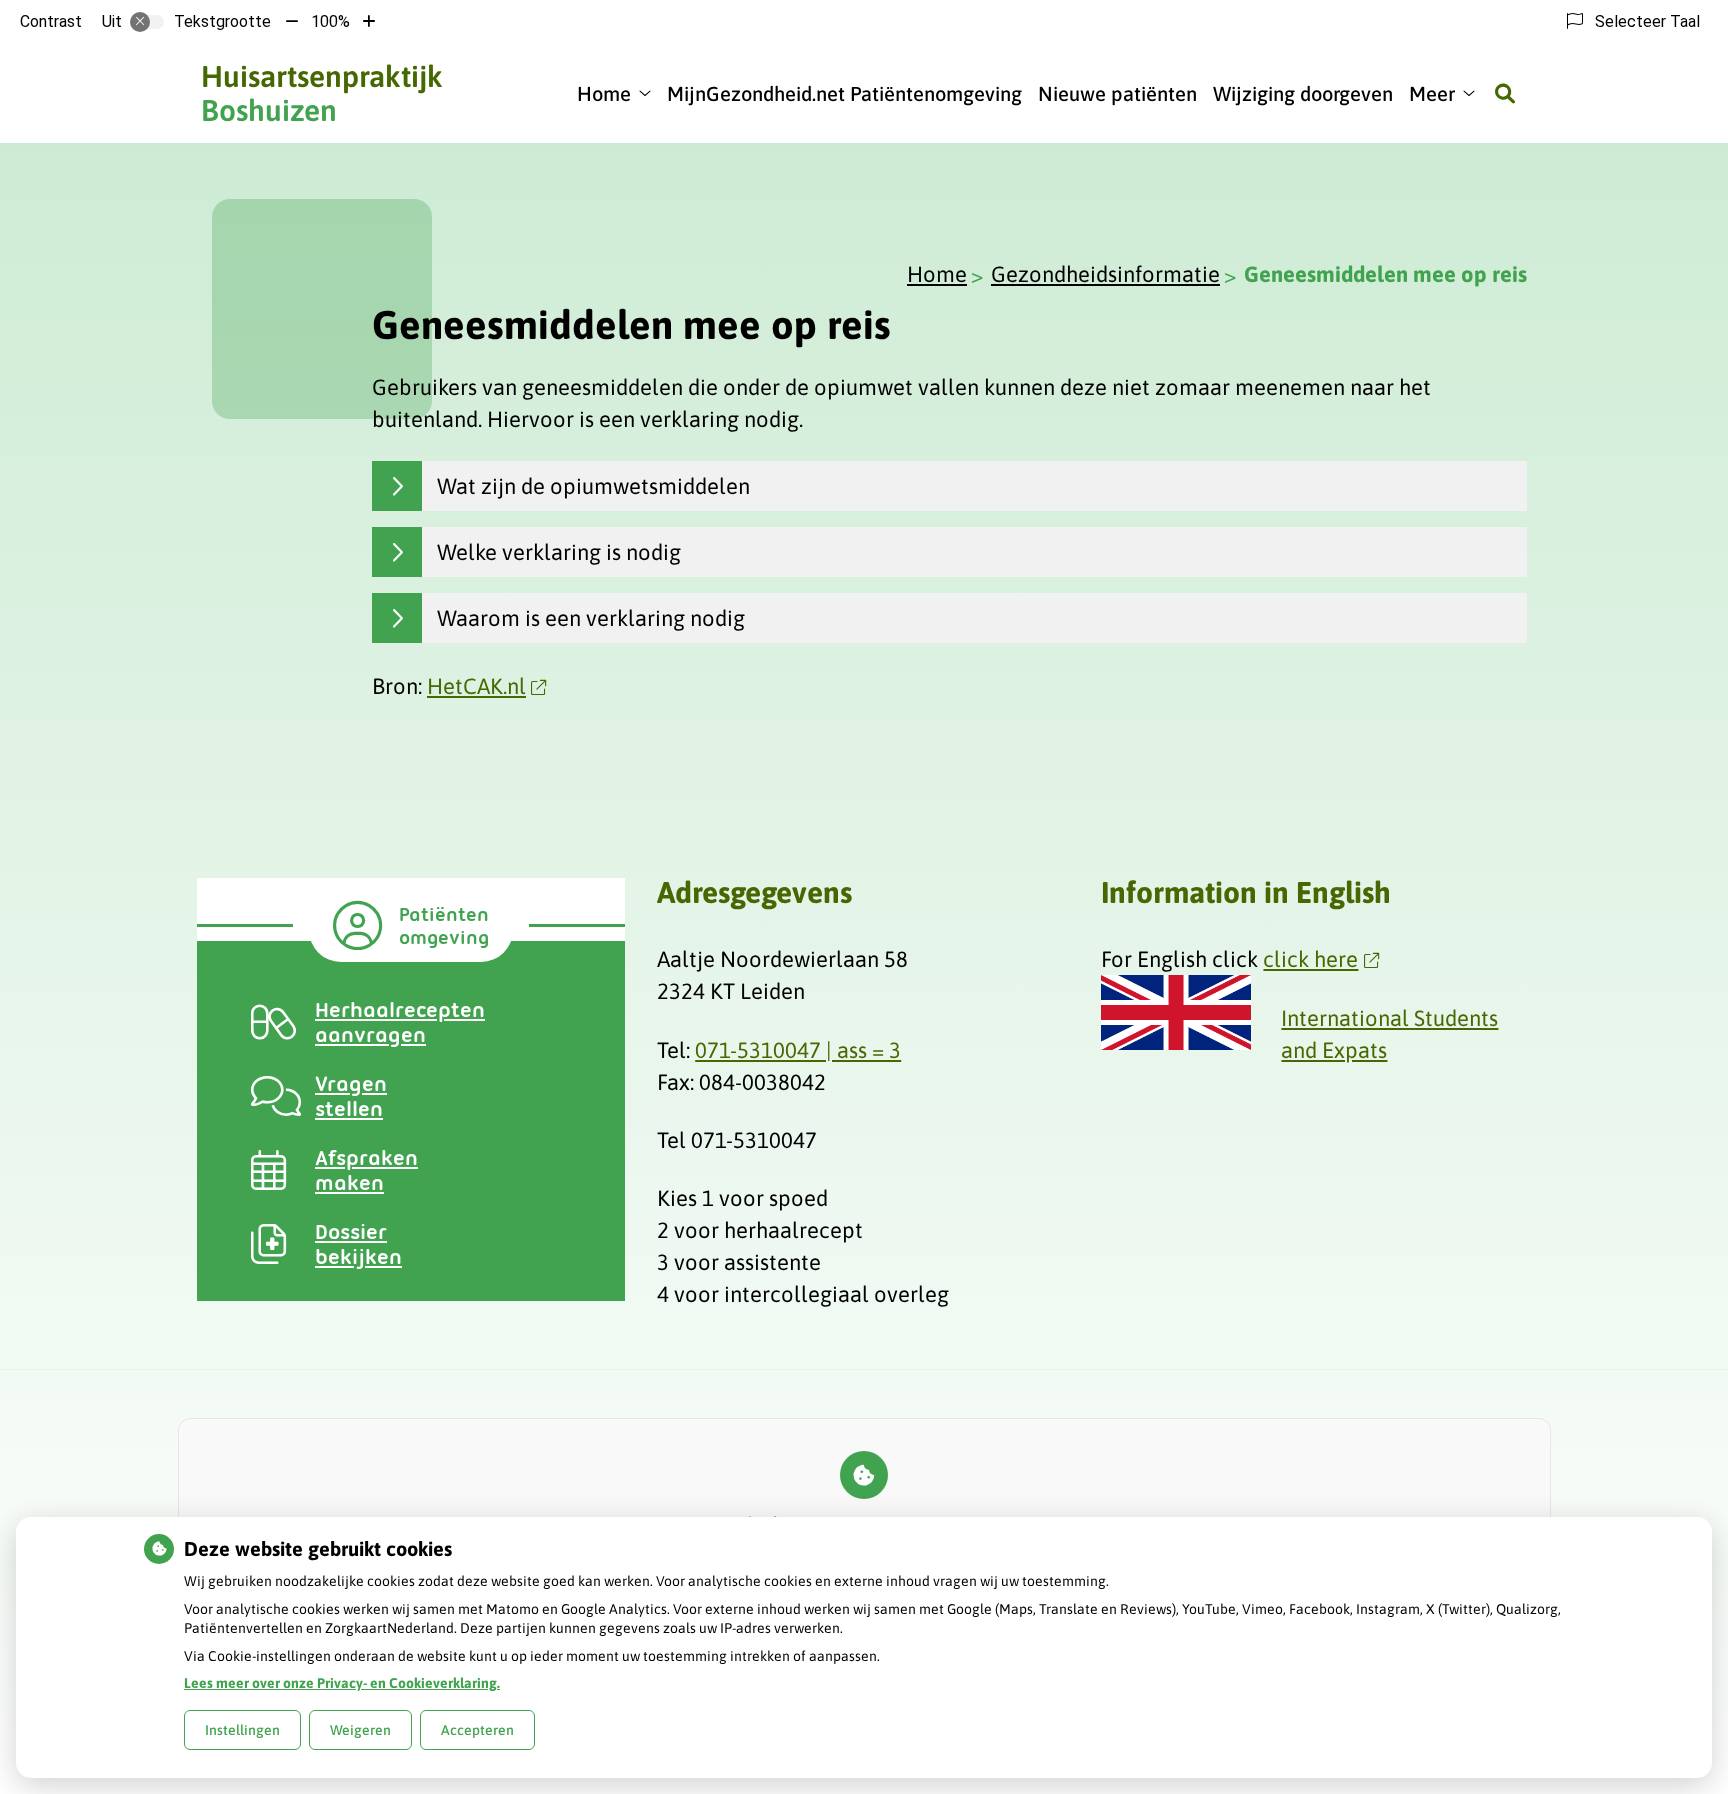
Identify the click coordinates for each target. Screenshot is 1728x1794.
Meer (1432, 93)
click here (1310, 959)
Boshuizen (322, 93)
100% (330, 21)
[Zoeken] (1505, 93)
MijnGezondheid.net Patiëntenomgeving (844, 93)
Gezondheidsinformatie (1105, 274)
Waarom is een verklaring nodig (591, 618)
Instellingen (242, 1730)
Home (604, 93)
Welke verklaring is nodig (559, 552)
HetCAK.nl (476, 686)
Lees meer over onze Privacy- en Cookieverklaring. (342, 1683)
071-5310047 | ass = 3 (798, 1050)
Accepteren (477, 1730)
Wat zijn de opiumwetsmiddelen (593, 486)
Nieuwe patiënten (1117, 93)
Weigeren (360, 1730)
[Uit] (147, 22)
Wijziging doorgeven (1303, 93)
